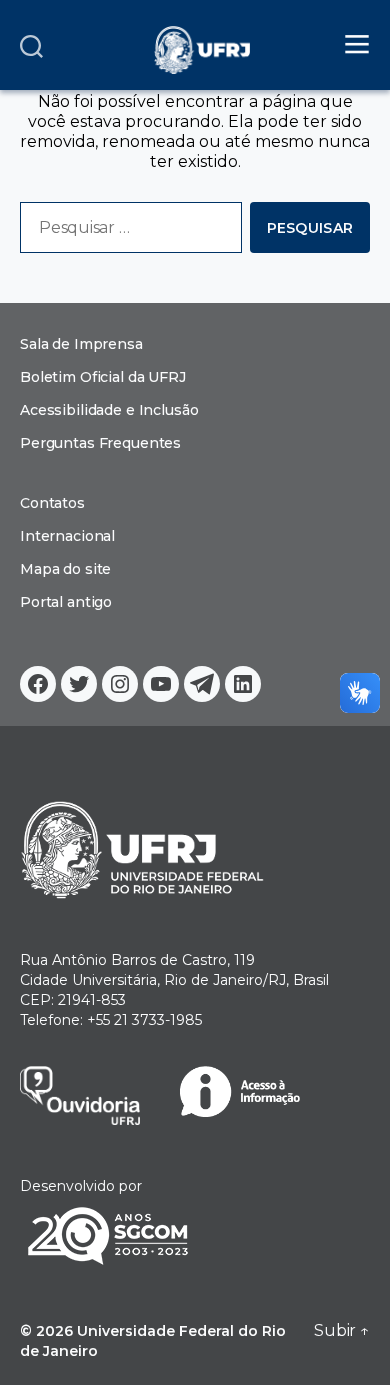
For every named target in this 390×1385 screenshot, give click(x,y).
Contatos (52, 503)
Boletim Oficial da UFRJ (103, 377)
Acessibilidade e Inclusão (109, 410)
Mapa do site (65, 569)
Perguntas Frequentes (100, 443)
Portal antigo (66, 602)
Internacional (67, 536)
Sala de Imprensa (81, 344)
